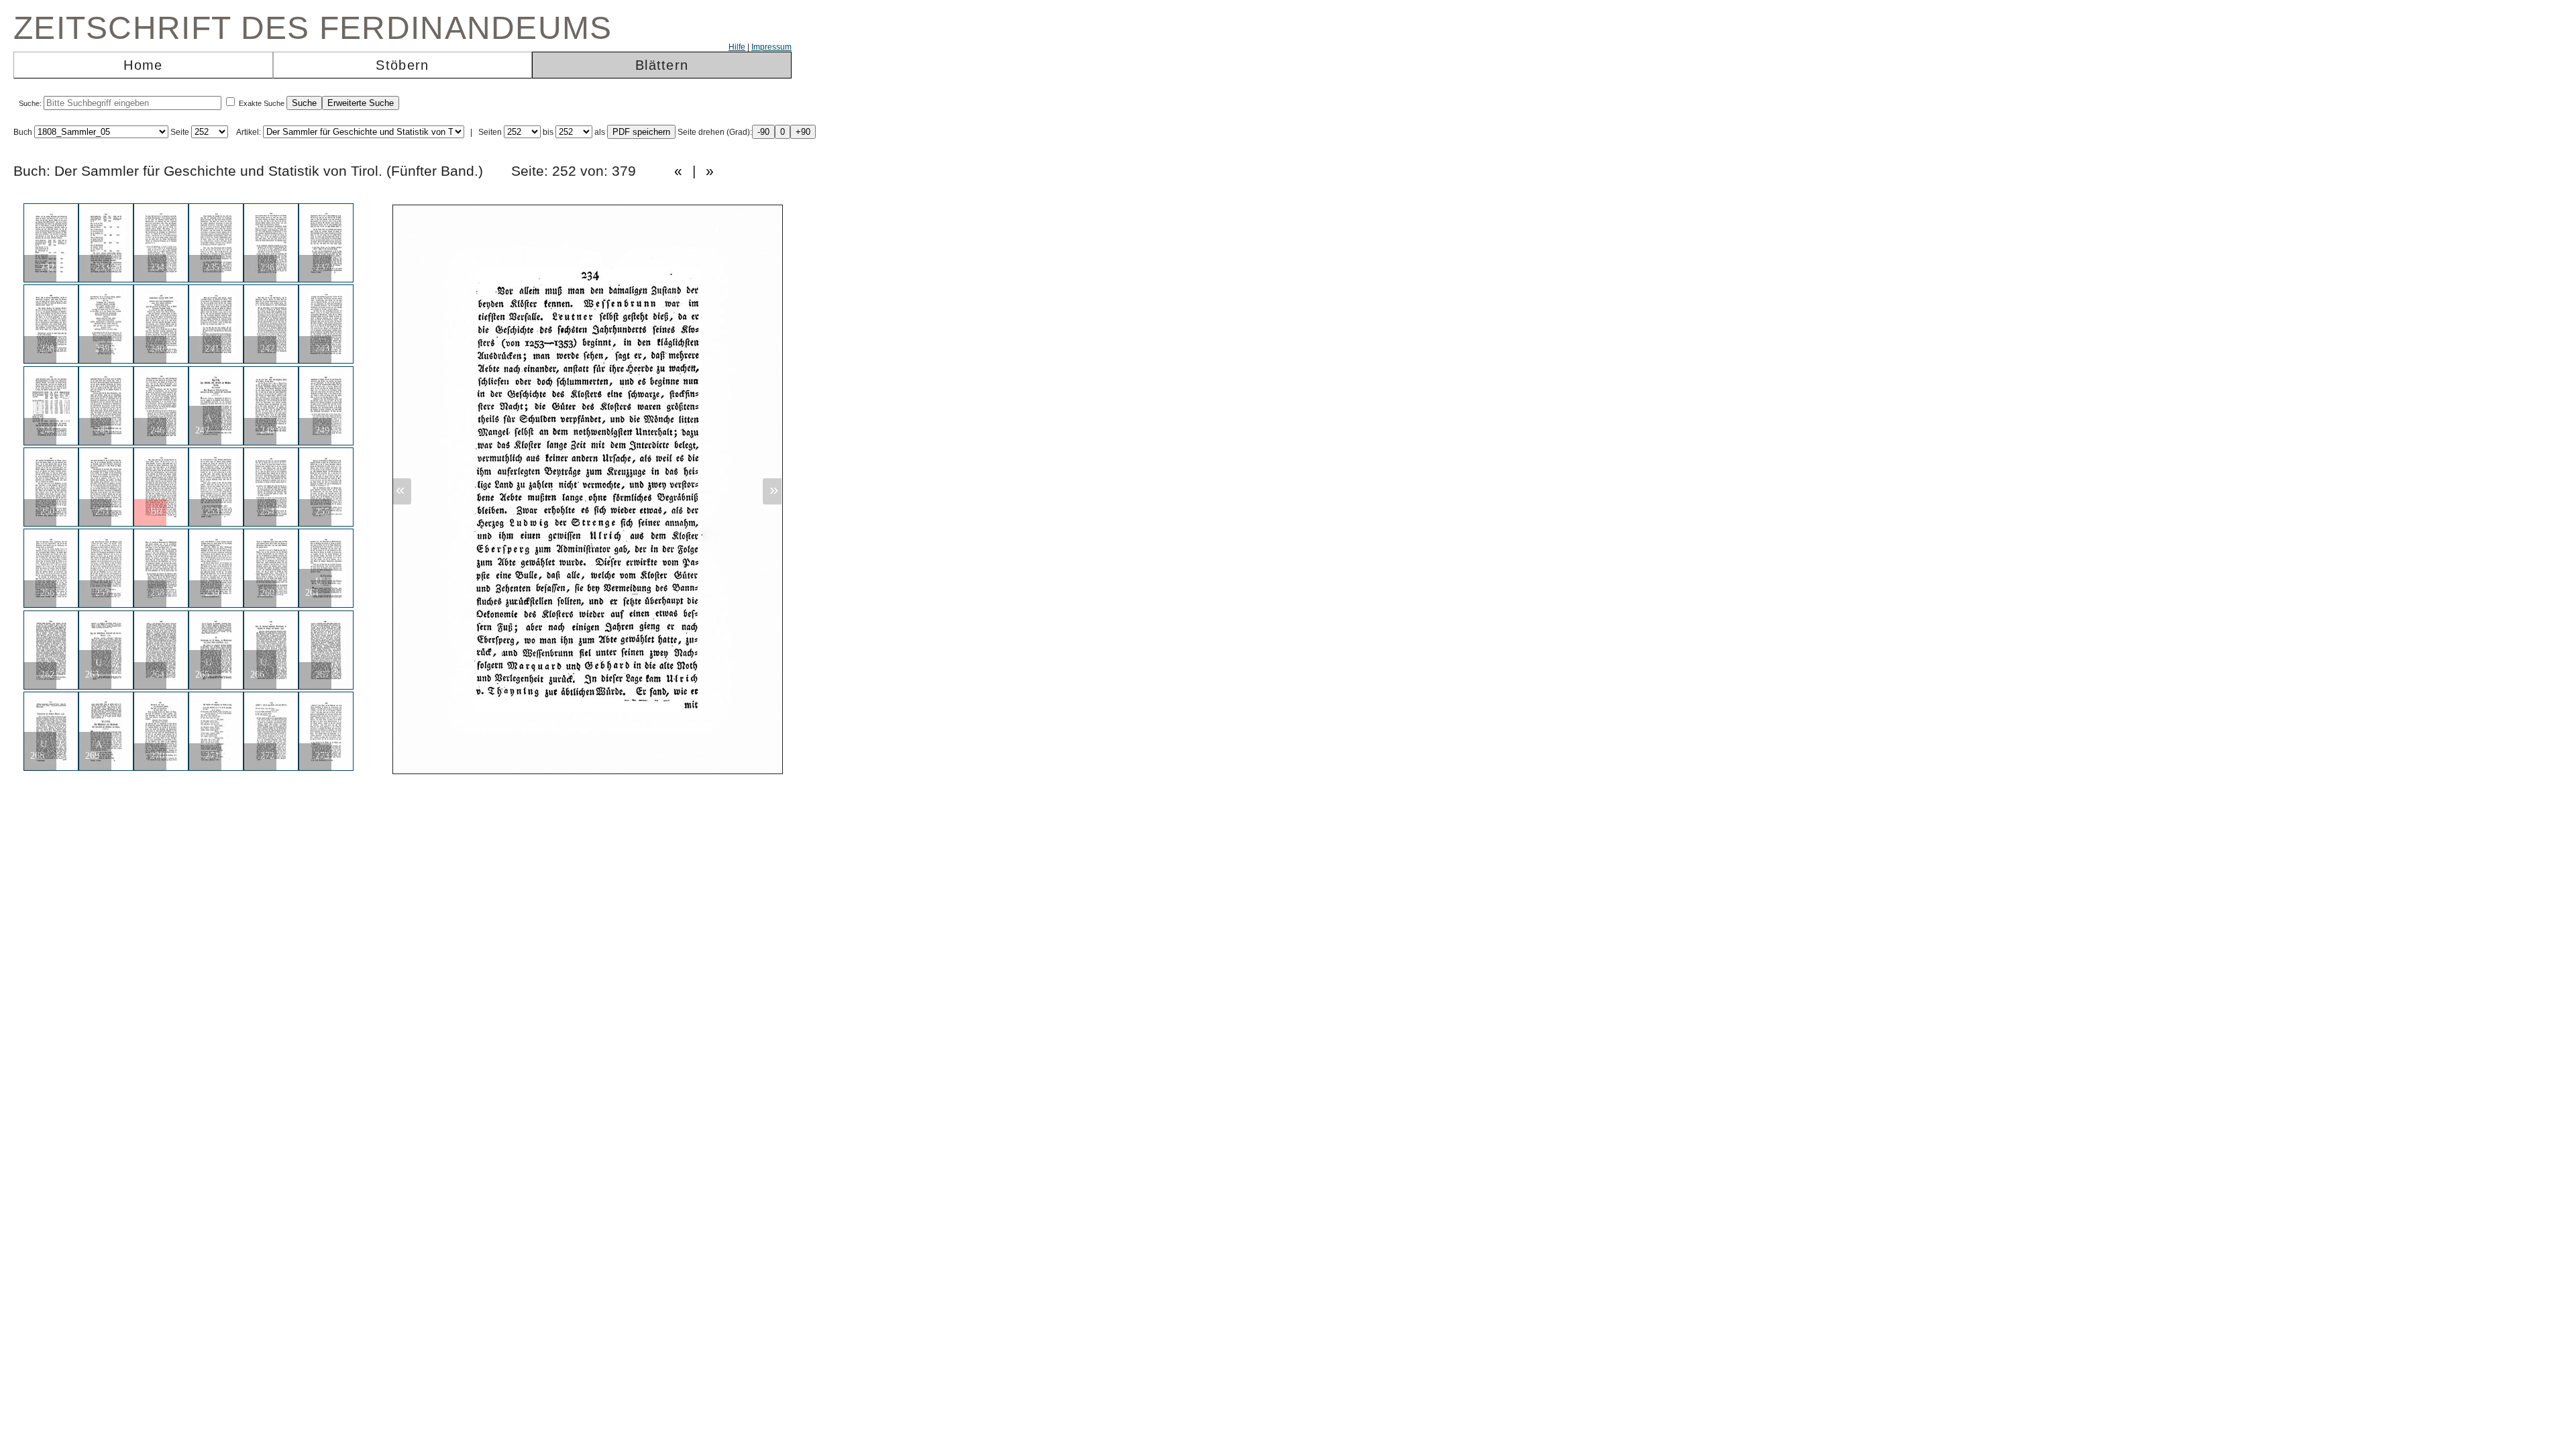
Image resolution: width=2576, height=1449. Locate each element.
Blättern (662, 65)
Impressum (771, 47)
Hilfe (737, 47)
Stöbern (402, 65)
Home (143, 65)
